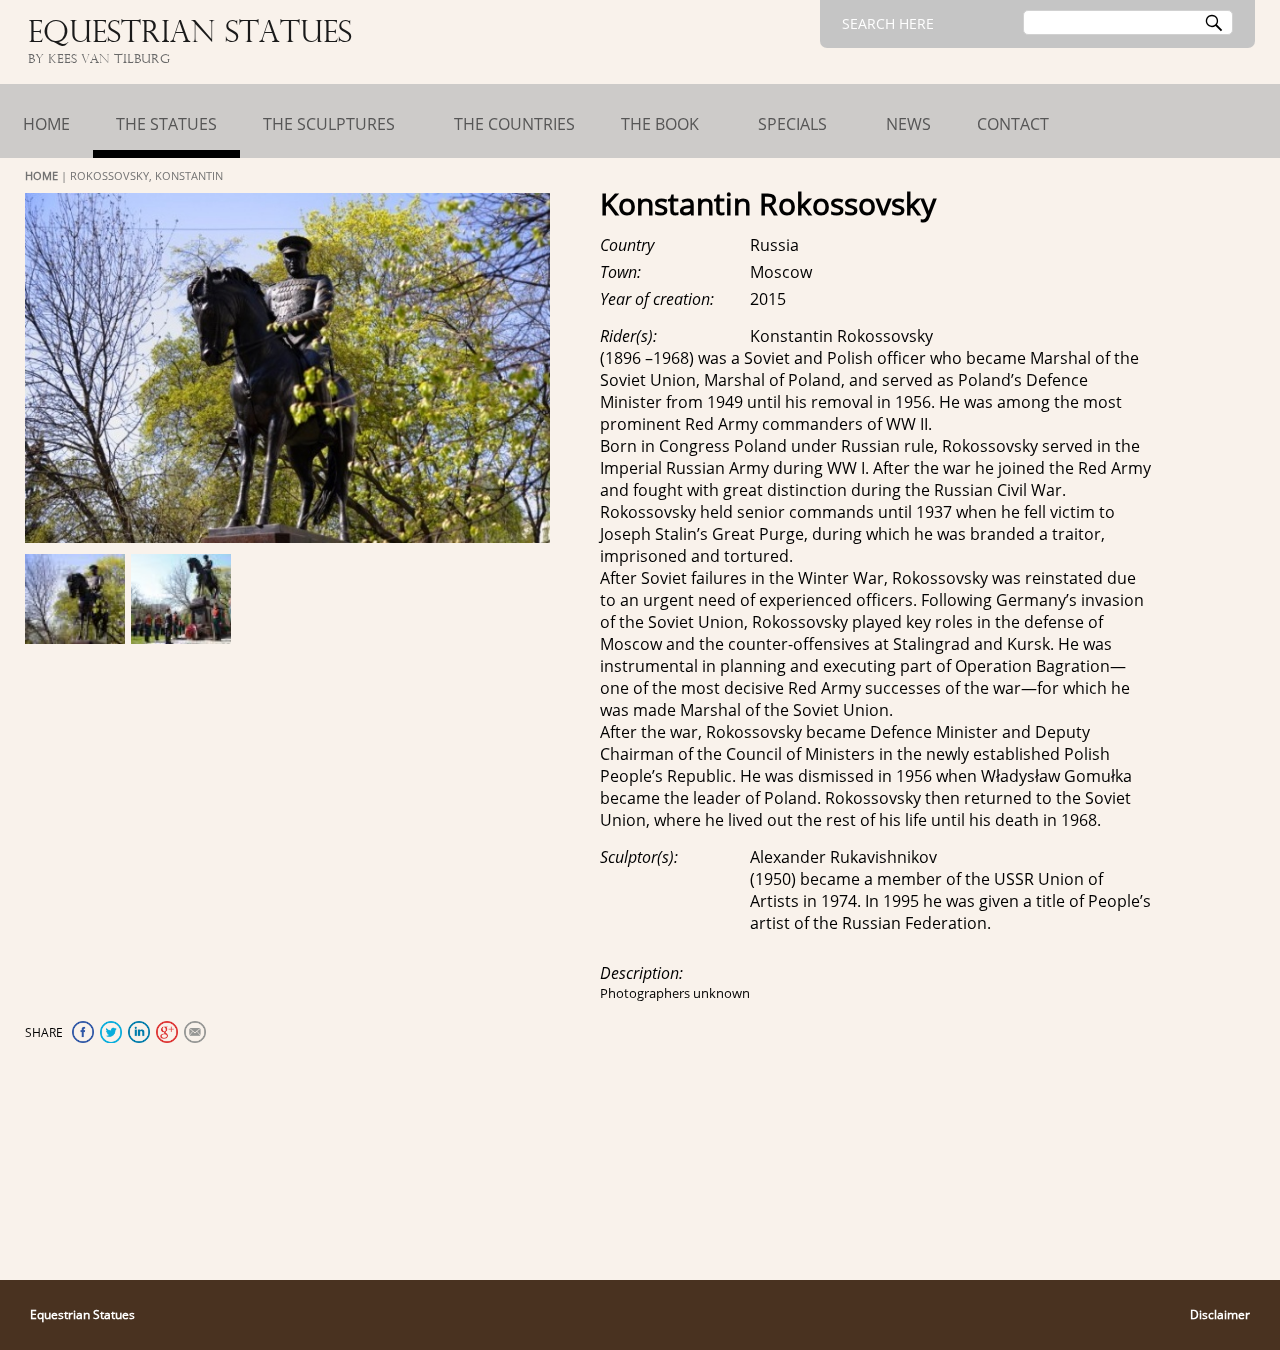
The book (660, 124)
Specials (792, 124)
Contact (1013, 124)
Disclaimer (1220, 1314)
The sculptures (329, 124)
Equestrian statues (190, 34)
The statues (166, 124)
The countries (514, 124)
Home (46, 124)
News (908, 124)
